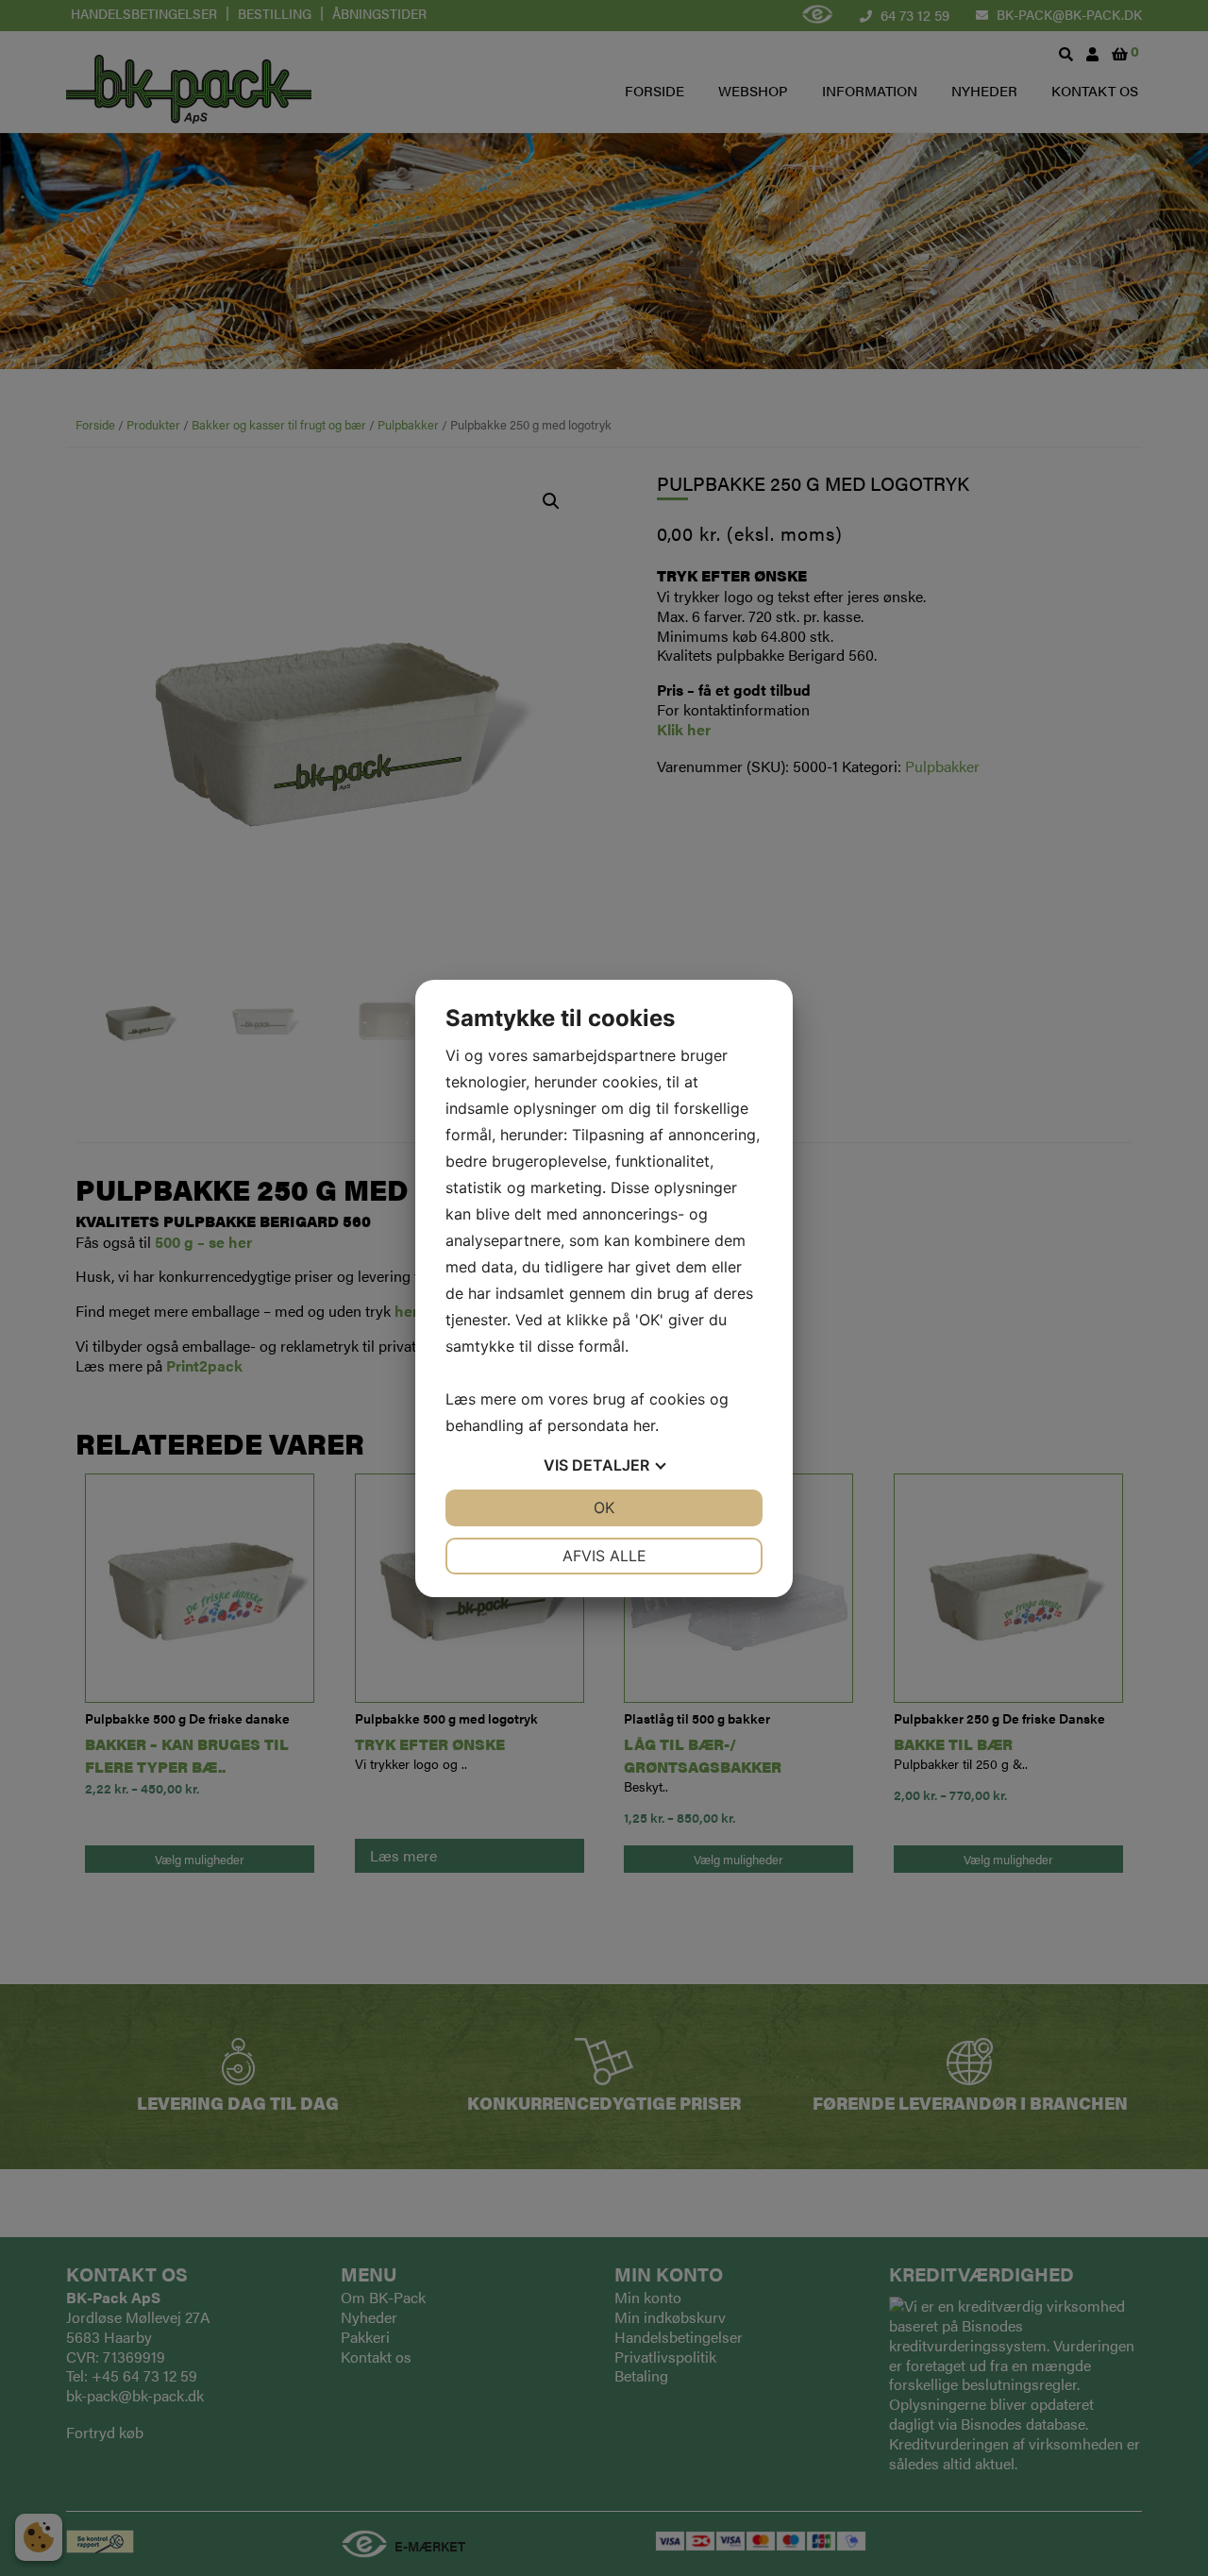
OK (604, 1507)
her (644, 1425)
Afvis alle (604, 1556)
